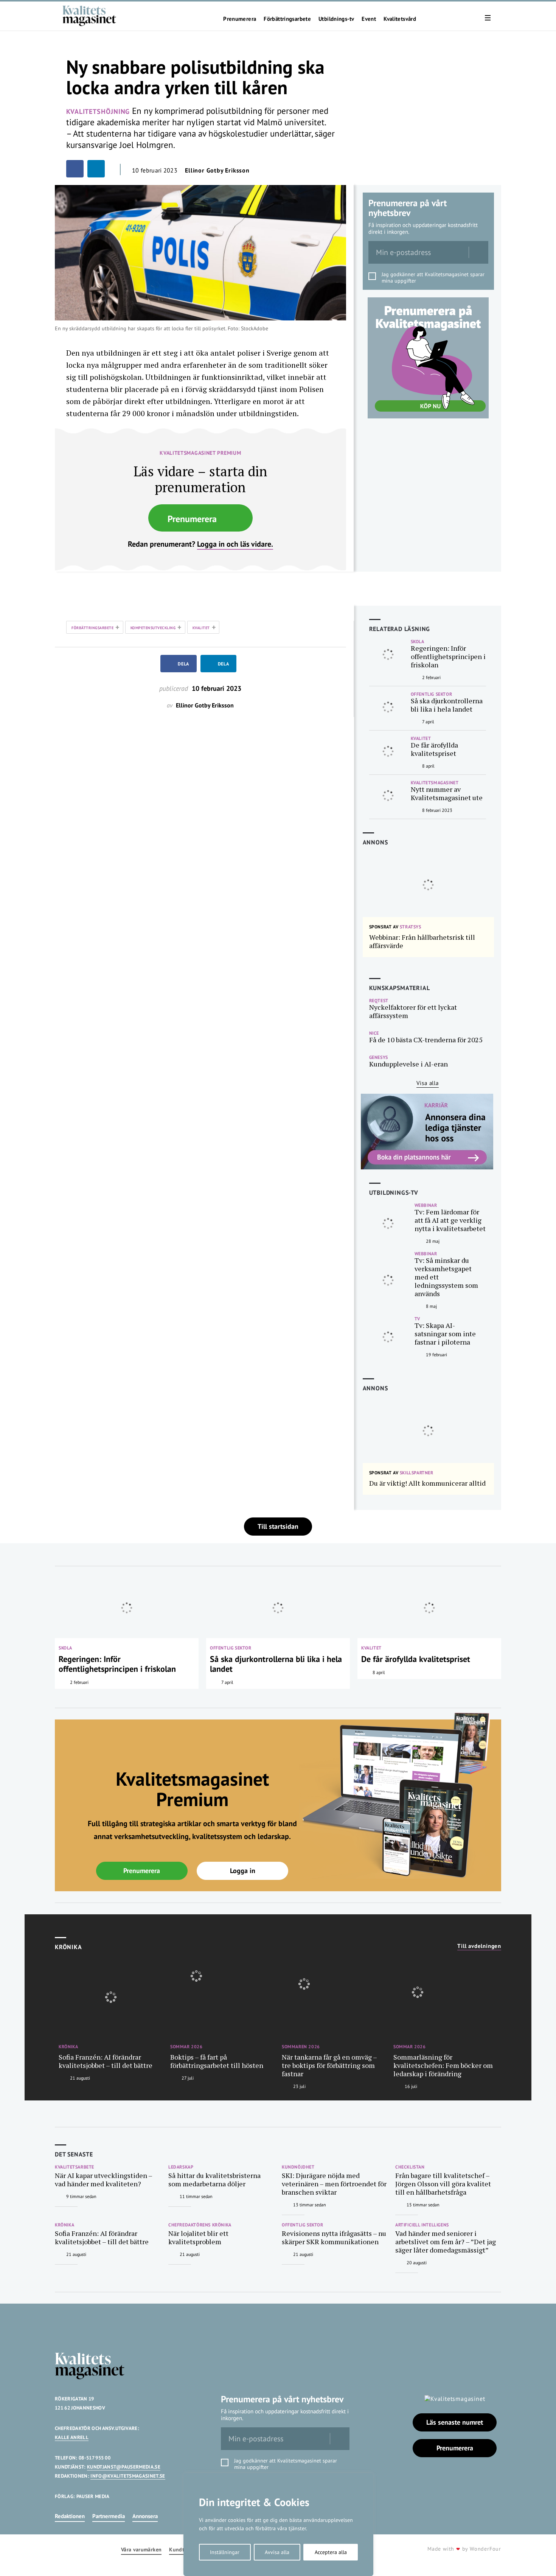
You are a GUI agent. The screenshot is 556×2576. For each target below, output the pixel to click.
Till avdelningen (479, 1946)
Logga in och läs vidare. (235, 544)
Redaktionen (70, 2516)
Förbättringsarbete (287, 19)
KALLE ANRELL (72, 2437)
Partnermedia (109, 2516)
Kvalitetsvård (400, 19)
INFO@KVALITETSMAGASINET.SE (128, 2476)
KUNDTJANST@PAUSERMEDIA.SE (124, 2467)
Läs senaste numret (455, 2422)
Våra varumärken (141, 2550)
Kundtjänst (183, 2550)
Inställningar (225, 2552)
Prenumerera (240, 19)
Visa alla (428, 1083)
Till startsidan (278, 1526)
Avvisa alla (277, 2552)
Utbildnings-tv (336, 19)
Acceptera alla (331, 2552)
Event (369, 19)
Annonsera (145, 2516)
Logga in (243, 1871)
